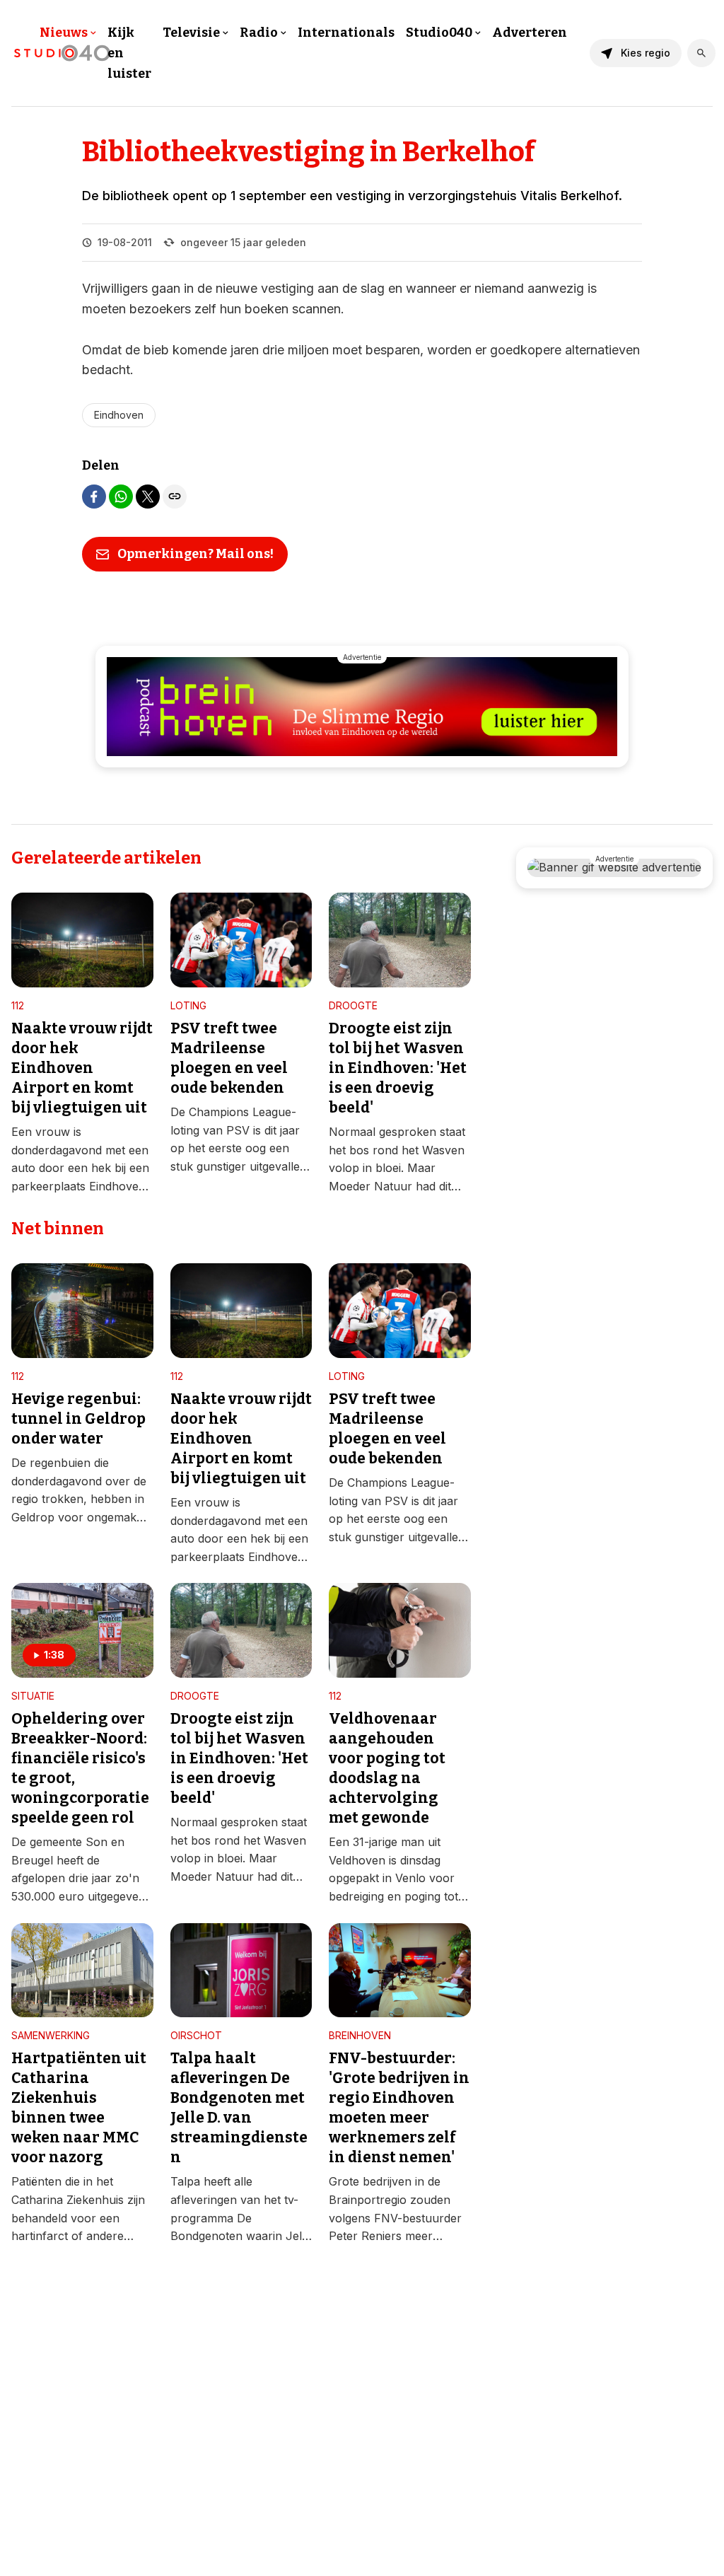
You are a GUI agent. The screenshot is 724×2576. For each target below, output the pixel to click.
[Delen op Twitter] (148, 497)
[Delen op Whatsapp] (121, 497)
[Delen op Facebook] (94, 497)
